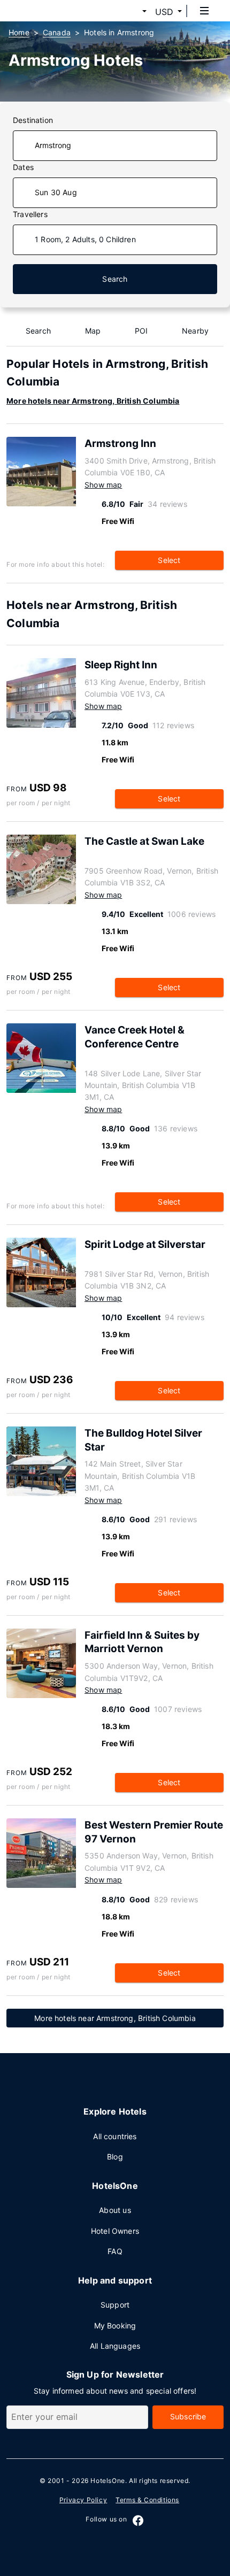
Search (115, 279)
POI (141, 331)
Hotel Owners (115, 2231)
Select (169, 560)
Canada (57, 32)
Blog (115, 2157)
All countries (115, 2136)
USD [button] (164, 12)
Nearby (195, 331)
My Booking (115, 2326)
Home (19, 32)
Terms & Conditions (147, 2500)
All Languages (115, 2346)
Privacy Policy (83, 2500)
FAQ (115, 2251)
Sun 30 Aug (56, 192)
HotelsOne (108, 2481)
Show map (103, 485)
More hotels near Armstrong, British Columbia (93, 401)
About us (115, 2210)
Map (93, 331)
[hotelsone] (49, 11)
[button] (132, 12)
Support (115, 2305)
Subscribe (188, 2416)
